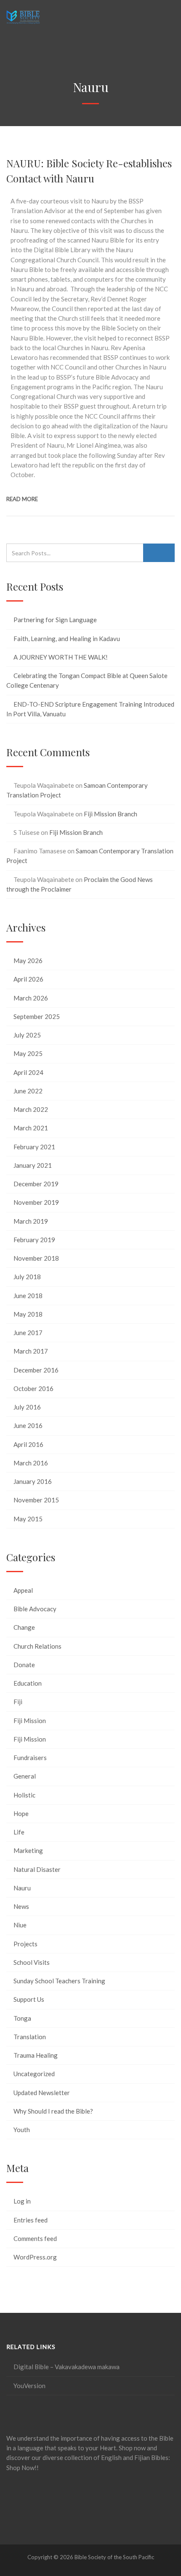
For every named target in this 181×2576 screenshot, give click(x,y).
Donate (24, 1665)
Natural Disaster (37, 1869)
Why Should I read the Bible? (53, 2111)
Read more (22, 499)
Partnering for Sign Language (55, 620)
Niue (20, 1925)
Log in (22, 2201)
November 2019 (36, 1202)
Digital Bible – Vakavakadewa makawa (67, 2367)
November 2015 (36, 1500)
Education (28, 1683)
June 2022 (28, 1091)
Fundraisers (30, 1758)
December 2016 (36, 1370)
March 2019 (31, 1221)
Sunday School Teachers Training (59, 1981)
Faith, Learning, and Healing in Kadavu (67, 639)
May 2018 (28, 1314)
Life (19, 1832)
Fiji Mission (30, 1721)
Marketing (28, 1850)
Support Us (29, 1999)
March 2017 (31, 1351)
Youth (22, 2130)
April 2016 (28, 1444)
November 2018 (36, 1258)
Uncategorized (34, 2074)
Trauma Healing (36, 2055)
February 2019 (34, 1240)
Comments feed (35, 2238)
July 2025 (27, 1035)
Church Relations (37, 1646)
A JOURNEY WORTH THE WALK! (61, 657)
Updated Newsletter (42, 2093)
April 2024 (28, 1072)
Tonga (22, 2018)
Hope (21, 1813)
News (21, 1906)
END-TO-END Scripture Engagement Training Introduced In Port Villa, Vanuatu (90, 709)
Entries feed (31, 2220)
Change (24, 1627)
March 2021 (31, 1128)
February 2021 (34, 1147)
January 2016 (33, 1481)
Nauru (22, 1888)
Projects (25, 1944)
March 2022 (31, 1109)
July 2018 (27, 1277)
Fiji (18, 1702)
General (25, 1776)
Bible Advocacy (35, 1609)
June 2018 (28, 1296)
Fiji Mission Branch (110, 814)
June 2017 (28, 1333)
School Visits (32, 1962)
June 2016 (28, 1425)
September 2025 (37, 1016)
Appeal (23, 1590)
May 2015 (28, 1519)
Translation (30, 2037)
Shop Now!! (23, 2468)
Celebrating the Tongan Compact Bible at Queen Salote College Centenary (87, 680)
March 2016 (31, 1463)
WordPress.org (35, 2257)
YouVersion (29, 2386)
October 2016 (33, 1388)
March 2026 (31, 998)
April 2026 (28, 979)
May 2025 (28, 1053)
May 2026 (28, 961)
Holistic (24, 1795)
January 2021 (33, 1165)
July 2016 (27, 1407)
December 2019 (36, 1184)
